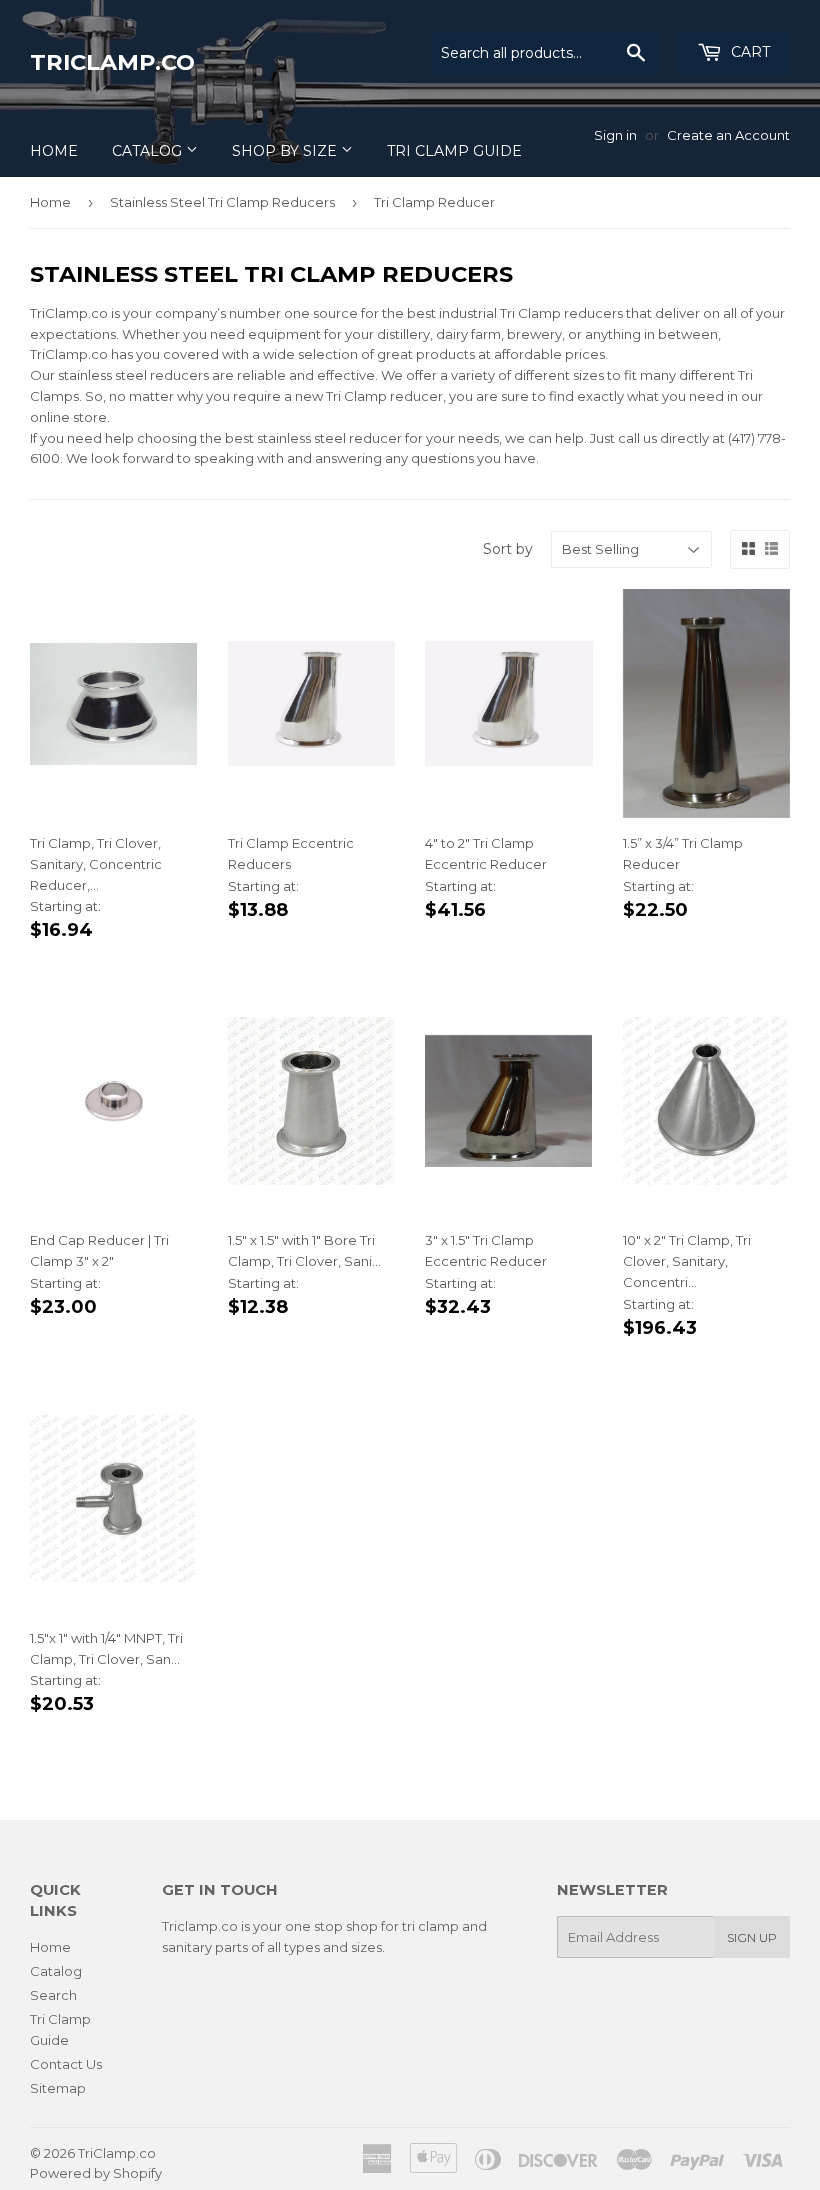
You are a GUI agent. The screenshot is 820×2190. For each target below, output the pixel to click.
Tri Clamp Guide (454, 151)
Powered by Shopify (96, 2173)
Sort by (508, 549)
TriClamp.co (112, 62)
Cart (748, 52)
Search (53, 1995)
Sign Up (752, 1937)
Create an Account (728, 135)
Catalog (149, 151)
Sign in (615, 135)
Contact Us (66, 2064)
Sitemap (58, 2088)
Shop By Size (286, 151)
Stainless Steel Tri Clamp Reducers (222, 202)
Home (54, 151)
